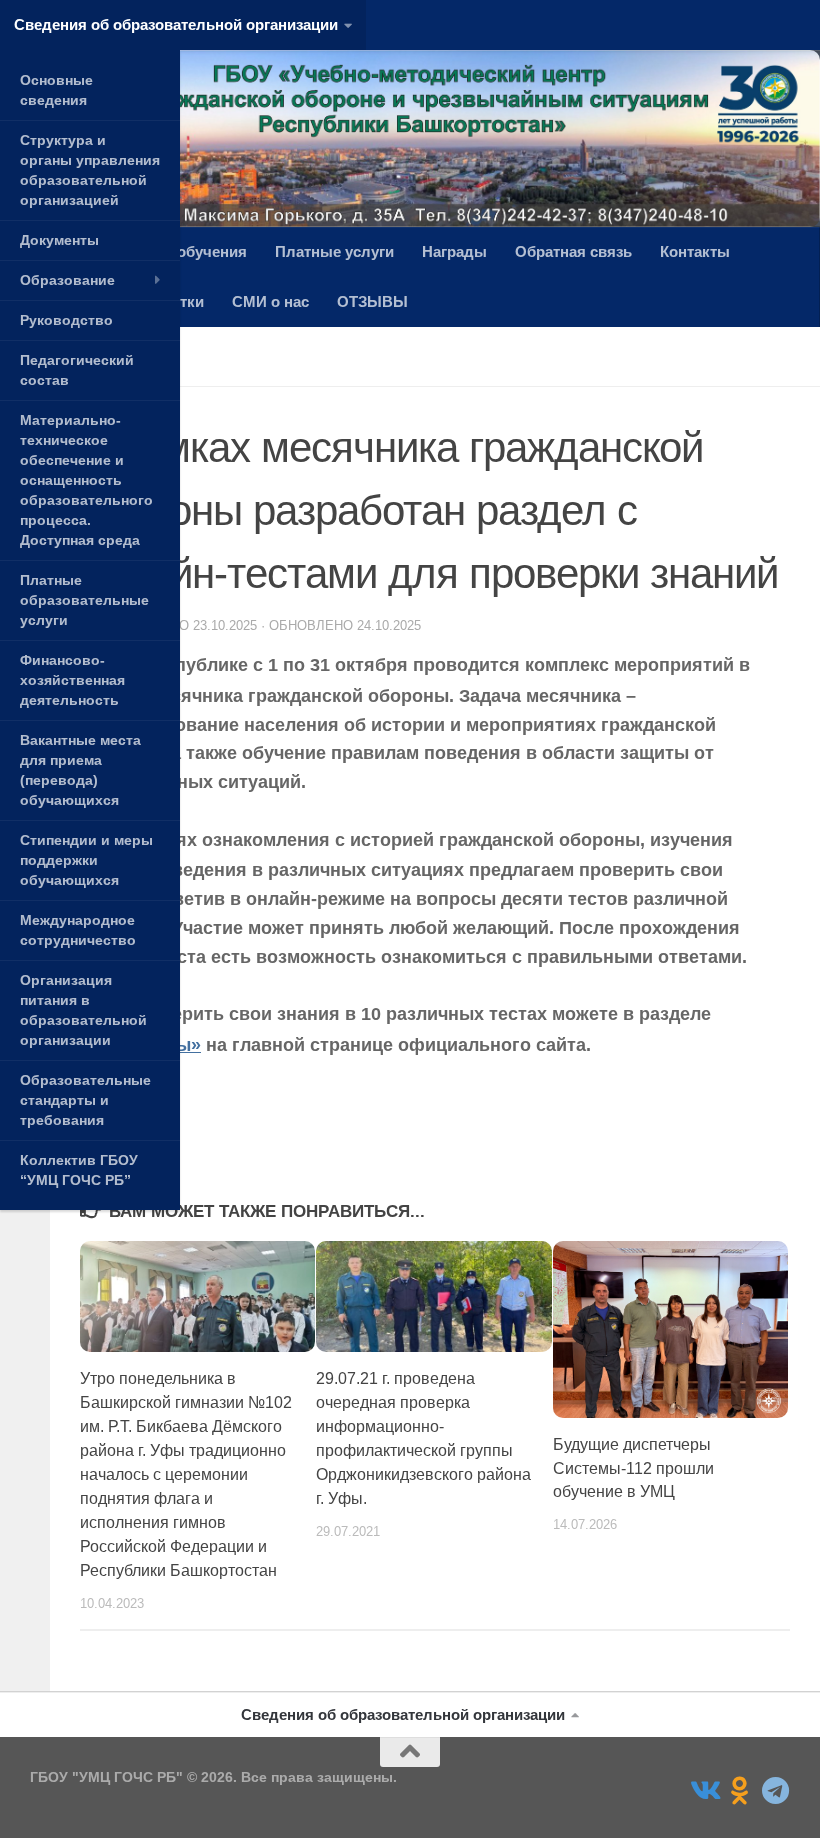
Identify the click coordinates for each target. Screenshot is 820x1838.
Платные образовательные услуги (84, 600)
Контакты (695, 251)
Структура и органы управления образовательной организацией (90, 170)
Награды (454, 251)
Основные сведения (56, 90)
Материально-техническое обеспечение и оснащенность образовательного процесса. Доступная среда (86, 480)
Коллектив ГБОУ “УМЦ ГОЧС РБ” (79, 1170)
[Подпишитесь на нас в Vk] (704, 1791)
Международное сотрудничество (78, 930)
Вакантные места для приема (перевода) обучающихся (80, 770)
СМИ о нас (270, 301)
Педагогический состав (77, 370)
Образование (67, 280)
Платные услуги (334, 251)
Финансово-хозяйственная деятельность (72, 680)
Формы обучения (182, 251)
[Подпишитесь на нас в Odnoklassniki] (740, 1791)
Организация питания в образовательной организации (83, 1010)
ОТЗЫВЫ (372, 301)
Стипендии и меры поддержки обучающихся (86, 860)
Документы (59, 240)
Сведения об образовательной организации (176, 24)
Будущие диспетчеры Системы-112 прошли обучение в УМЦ (633, 1468)
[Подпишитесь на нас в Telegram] (776, 1791)
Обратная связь (573, 251)
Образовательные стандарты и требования (85, 1100)
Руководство (66, 320)
